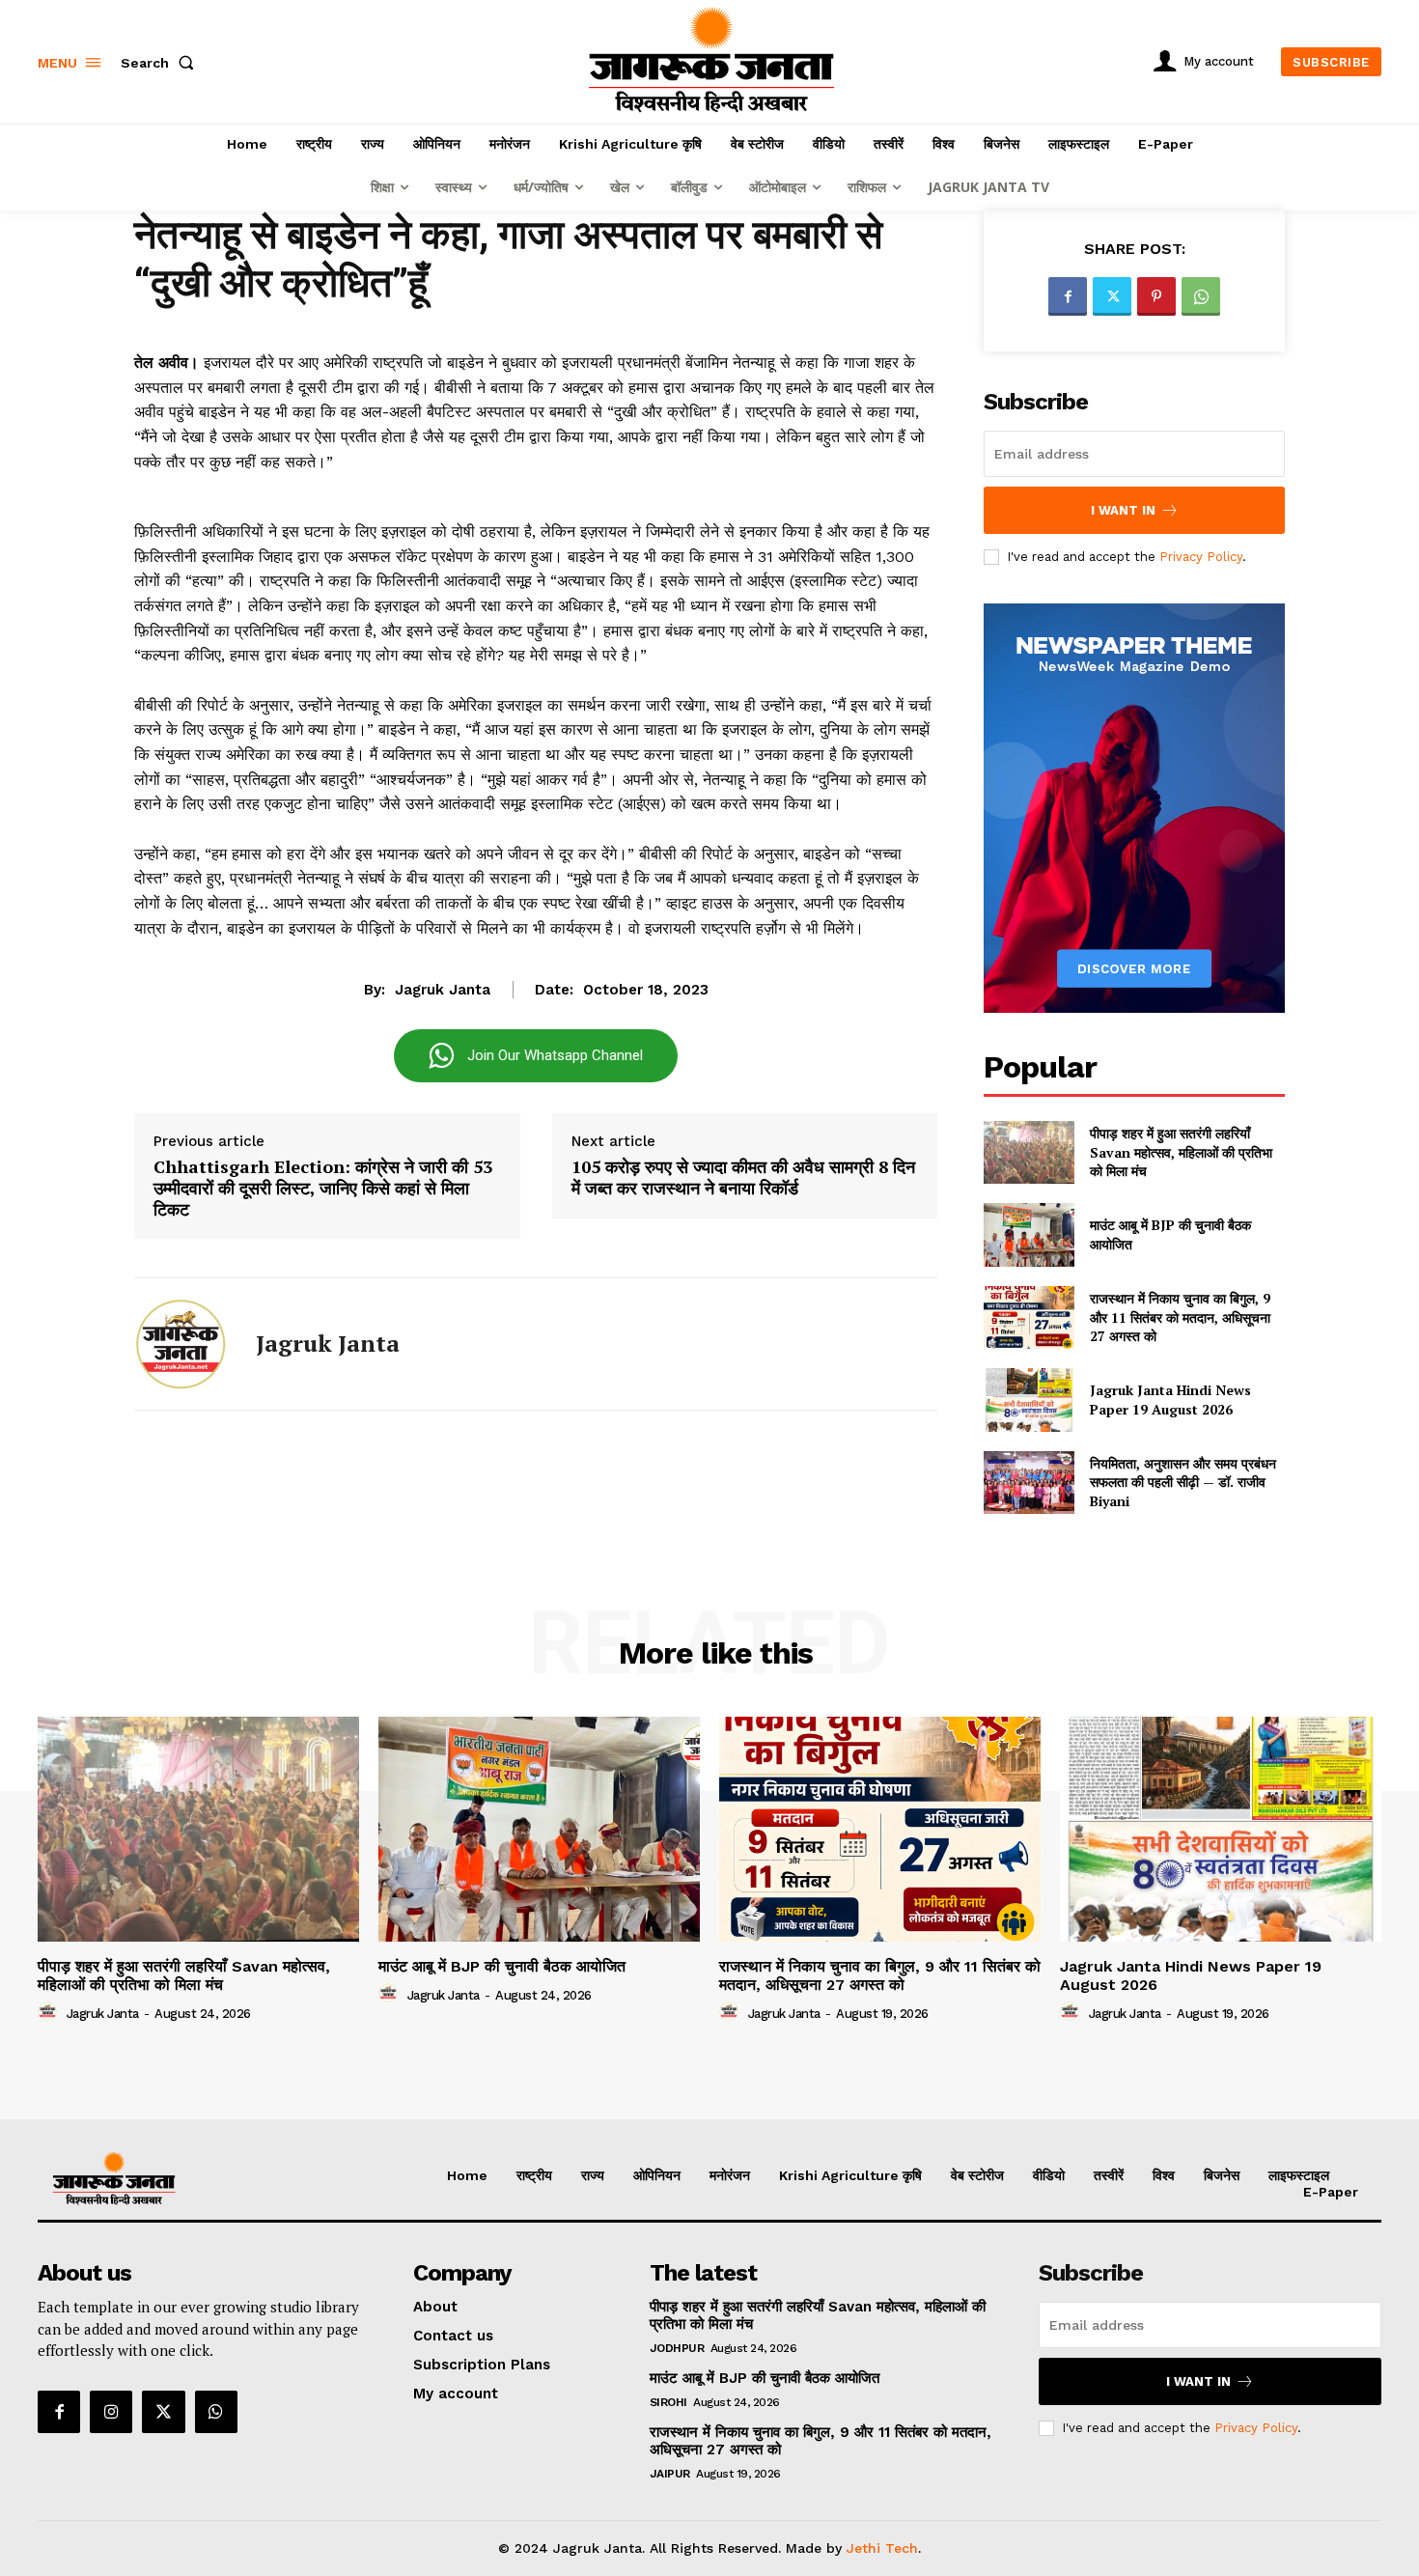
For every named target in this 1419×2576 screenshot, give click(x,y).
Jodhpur (677, 2348)
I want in (1123, 510)
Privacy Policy (1201, 557)
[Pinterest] (1156, 296)
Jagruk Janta (443, 990)
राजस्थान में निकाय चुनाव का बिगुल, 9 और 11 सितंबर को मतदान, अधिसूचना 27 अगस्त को (1180, 1317)
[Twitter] (1112, 296)
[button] (161, 63)
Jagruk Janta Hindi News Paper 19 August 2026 (1170, 1400)
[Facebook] (1068, 296)
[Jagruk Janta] (181, 1344)
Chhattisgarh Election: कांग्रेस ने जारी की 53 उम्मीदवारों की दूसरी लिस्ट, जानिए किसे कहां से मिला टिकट (323, 1188)
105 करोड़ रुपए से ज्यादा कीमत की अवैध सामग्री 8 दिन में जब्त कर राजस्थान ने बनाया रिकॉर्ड (743, 1177)
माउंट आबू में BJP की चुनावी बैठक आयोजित (502, 1966)
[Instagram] (111, 2412)
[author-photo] (50, 2012)
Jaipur (670, 2474)
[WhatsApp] (1201, 296)
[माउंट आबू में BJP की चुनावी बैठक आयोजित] (1029, 1234)
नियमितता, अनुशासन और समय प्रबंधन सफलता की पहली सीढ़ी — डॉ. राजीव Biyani (1183, 1482)
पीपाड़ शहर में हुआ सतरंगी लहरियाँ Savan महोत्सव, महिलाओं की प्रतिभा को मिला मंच (1181, 1152)
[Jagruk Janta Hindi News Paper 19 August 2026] (1029, 1400)
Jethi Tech (882, 2548)
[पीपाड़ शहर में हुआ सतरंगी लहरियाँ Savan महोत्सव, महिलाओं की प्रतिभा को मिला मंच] (1029, 1152)
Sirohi (668, 2402)
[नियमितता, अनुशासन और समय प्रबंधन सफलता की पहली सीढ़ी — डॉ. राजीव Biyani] (1029, 1483)
